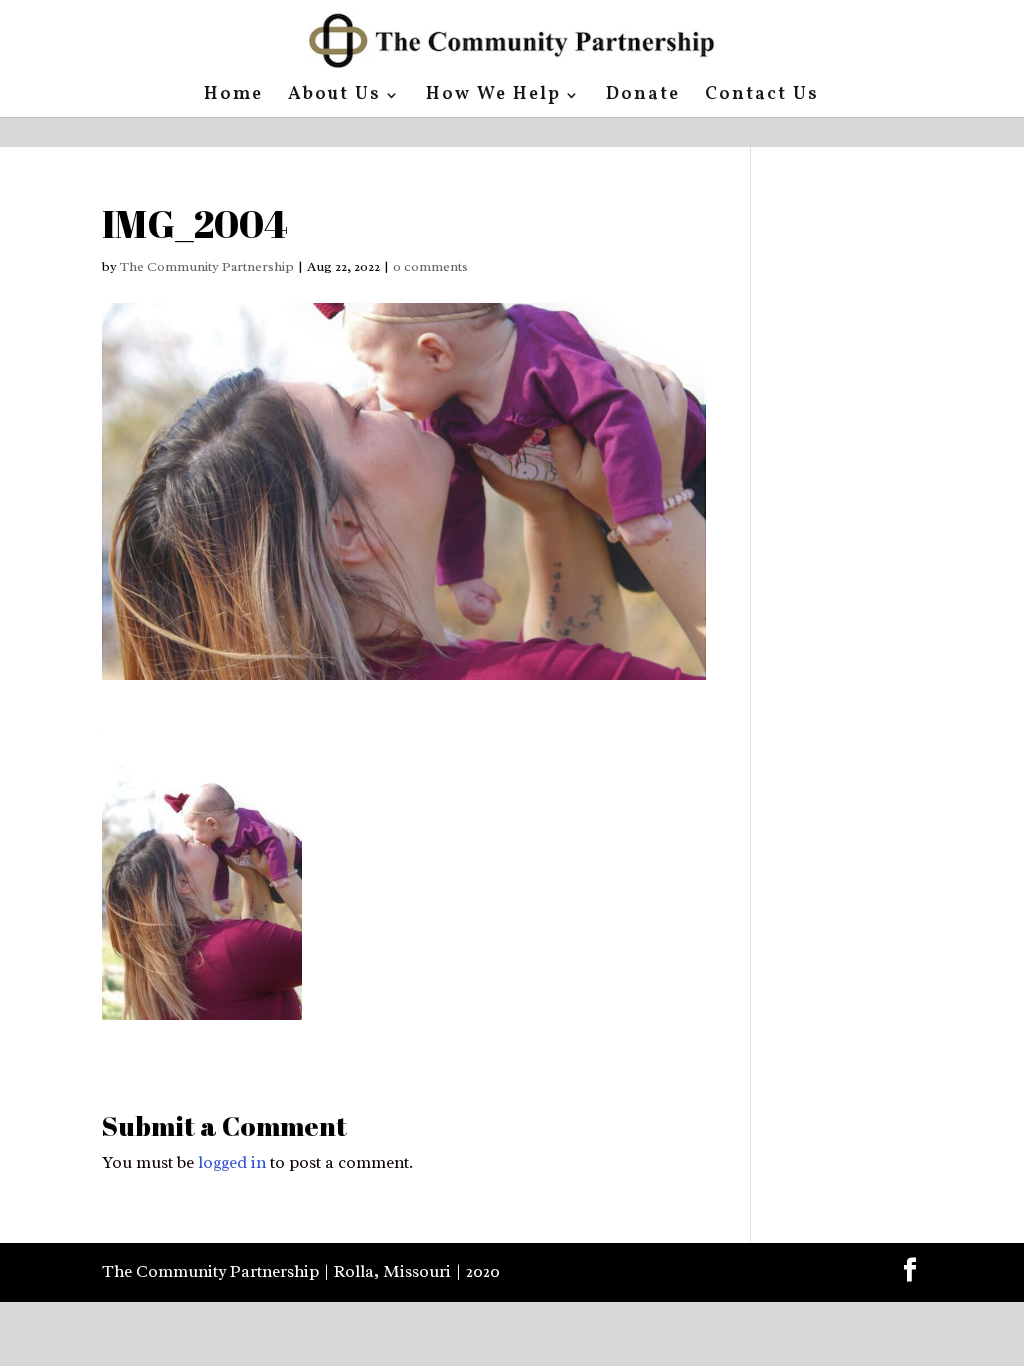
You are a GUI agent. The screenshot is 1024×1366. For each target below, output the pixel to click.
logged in (232, 1162)
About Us (334, 97)
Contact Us (762, 97)
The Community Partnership (207, 266)
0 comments (430, 266)
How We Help (493, 97)
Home (233, 97)
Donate (643, 97)
